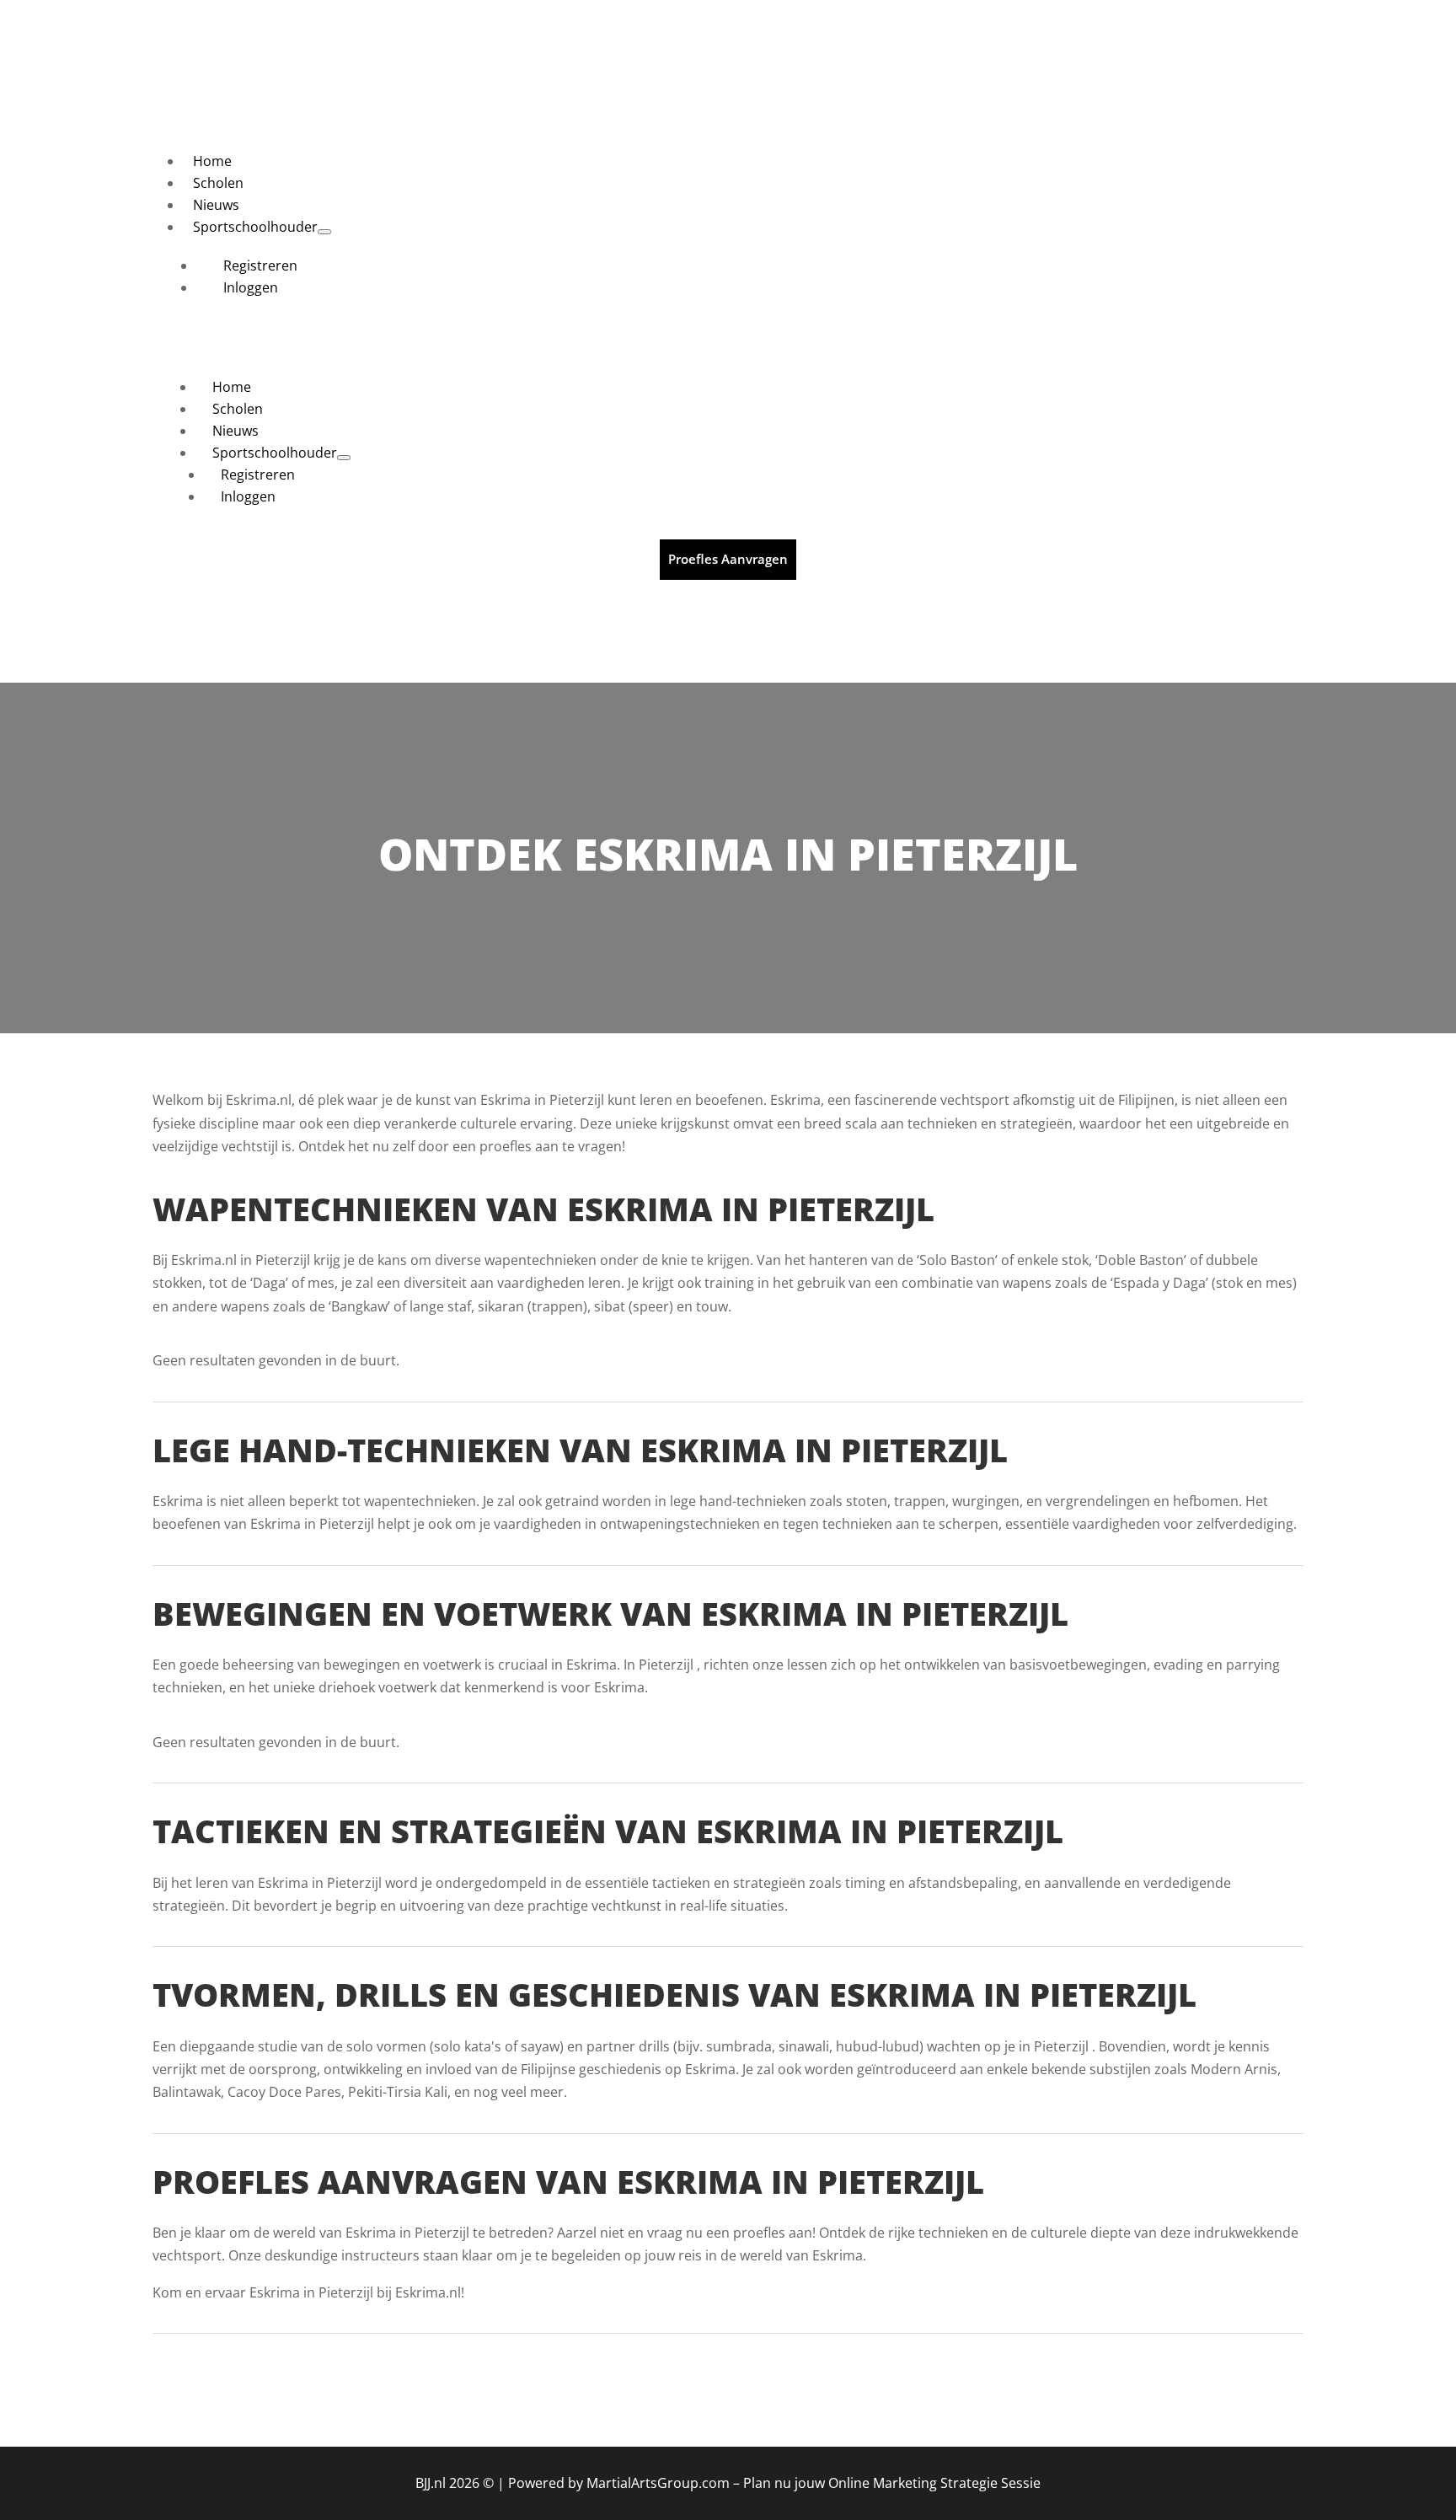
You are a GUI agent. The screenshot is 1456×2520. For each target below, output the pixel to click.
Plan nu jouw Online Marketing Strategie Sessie (892, 2483)
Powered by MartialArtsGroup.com (619, 2483)
